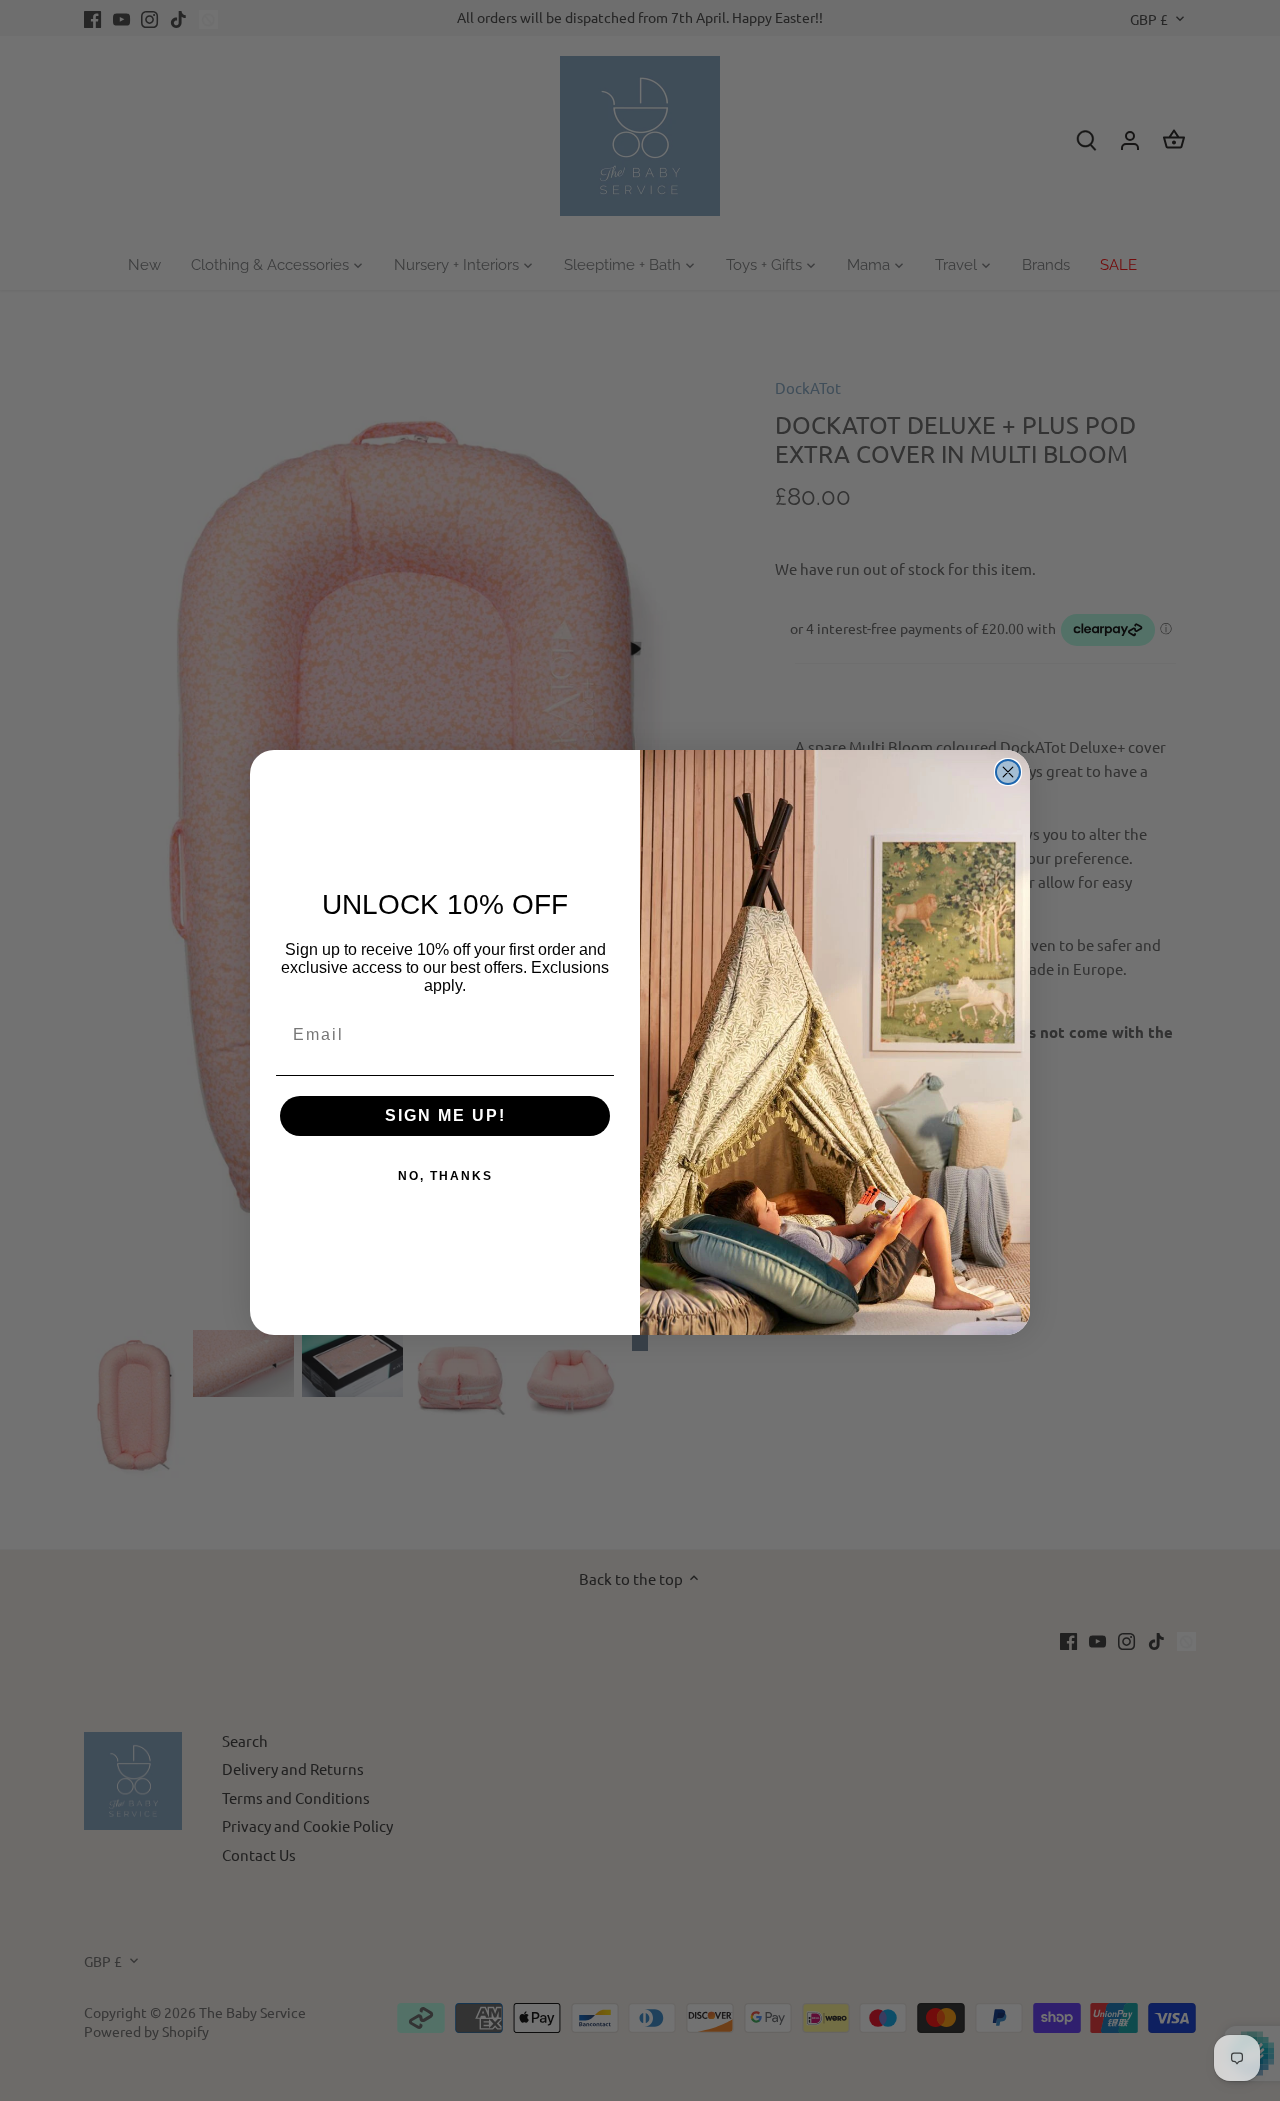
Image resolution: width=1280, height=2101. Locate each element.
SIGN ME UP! (445, 1115)
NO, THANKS (445, 1176)
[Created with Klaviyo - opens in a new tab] (640, 1343)
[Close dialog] (1008, 772)
